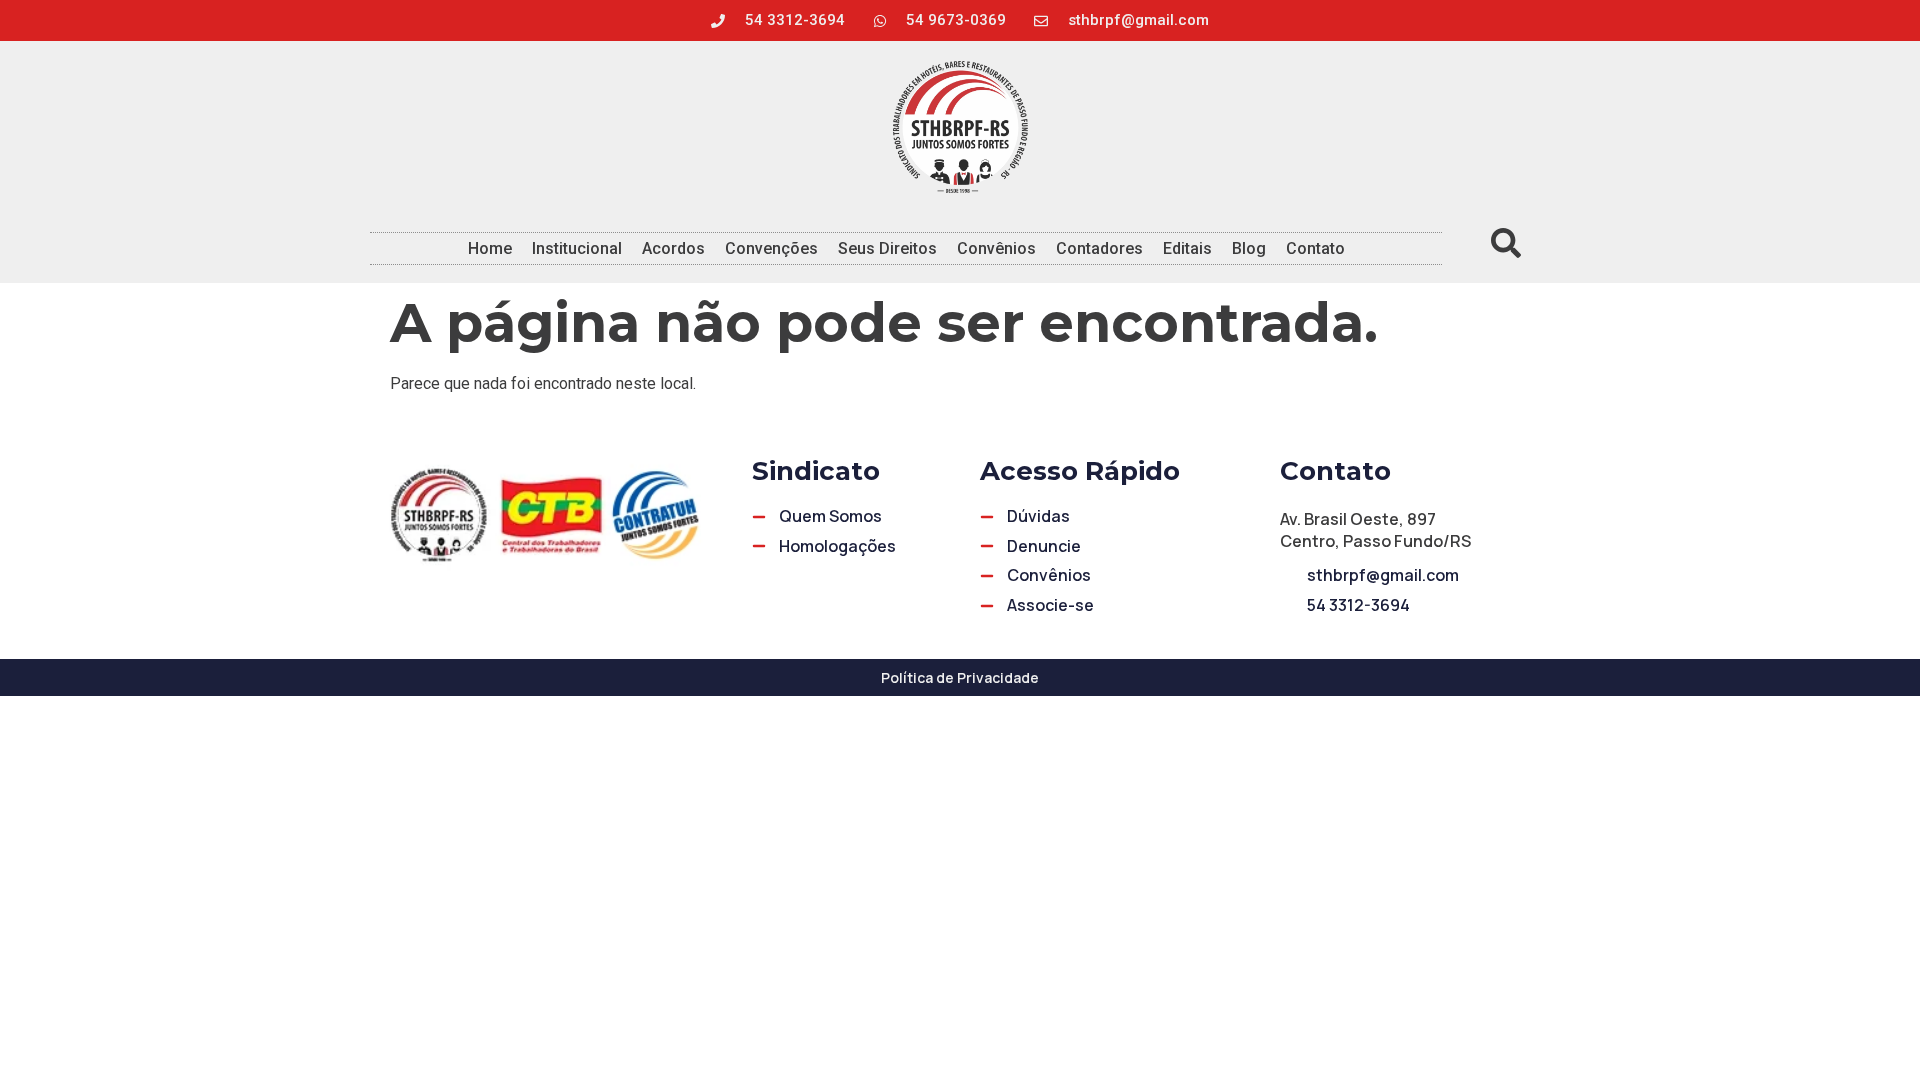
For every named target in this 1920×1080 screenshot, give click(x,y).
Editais (1187, 248)
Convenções (771, 248)
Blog (1249, 248)
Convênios (996, 248)
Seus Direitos (887, 248)
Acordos (673, 248)
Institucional (577, 248)
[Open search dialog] (1506, 248)
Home (490, 248)
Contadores (1099, 248)
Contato (1315, 248)
